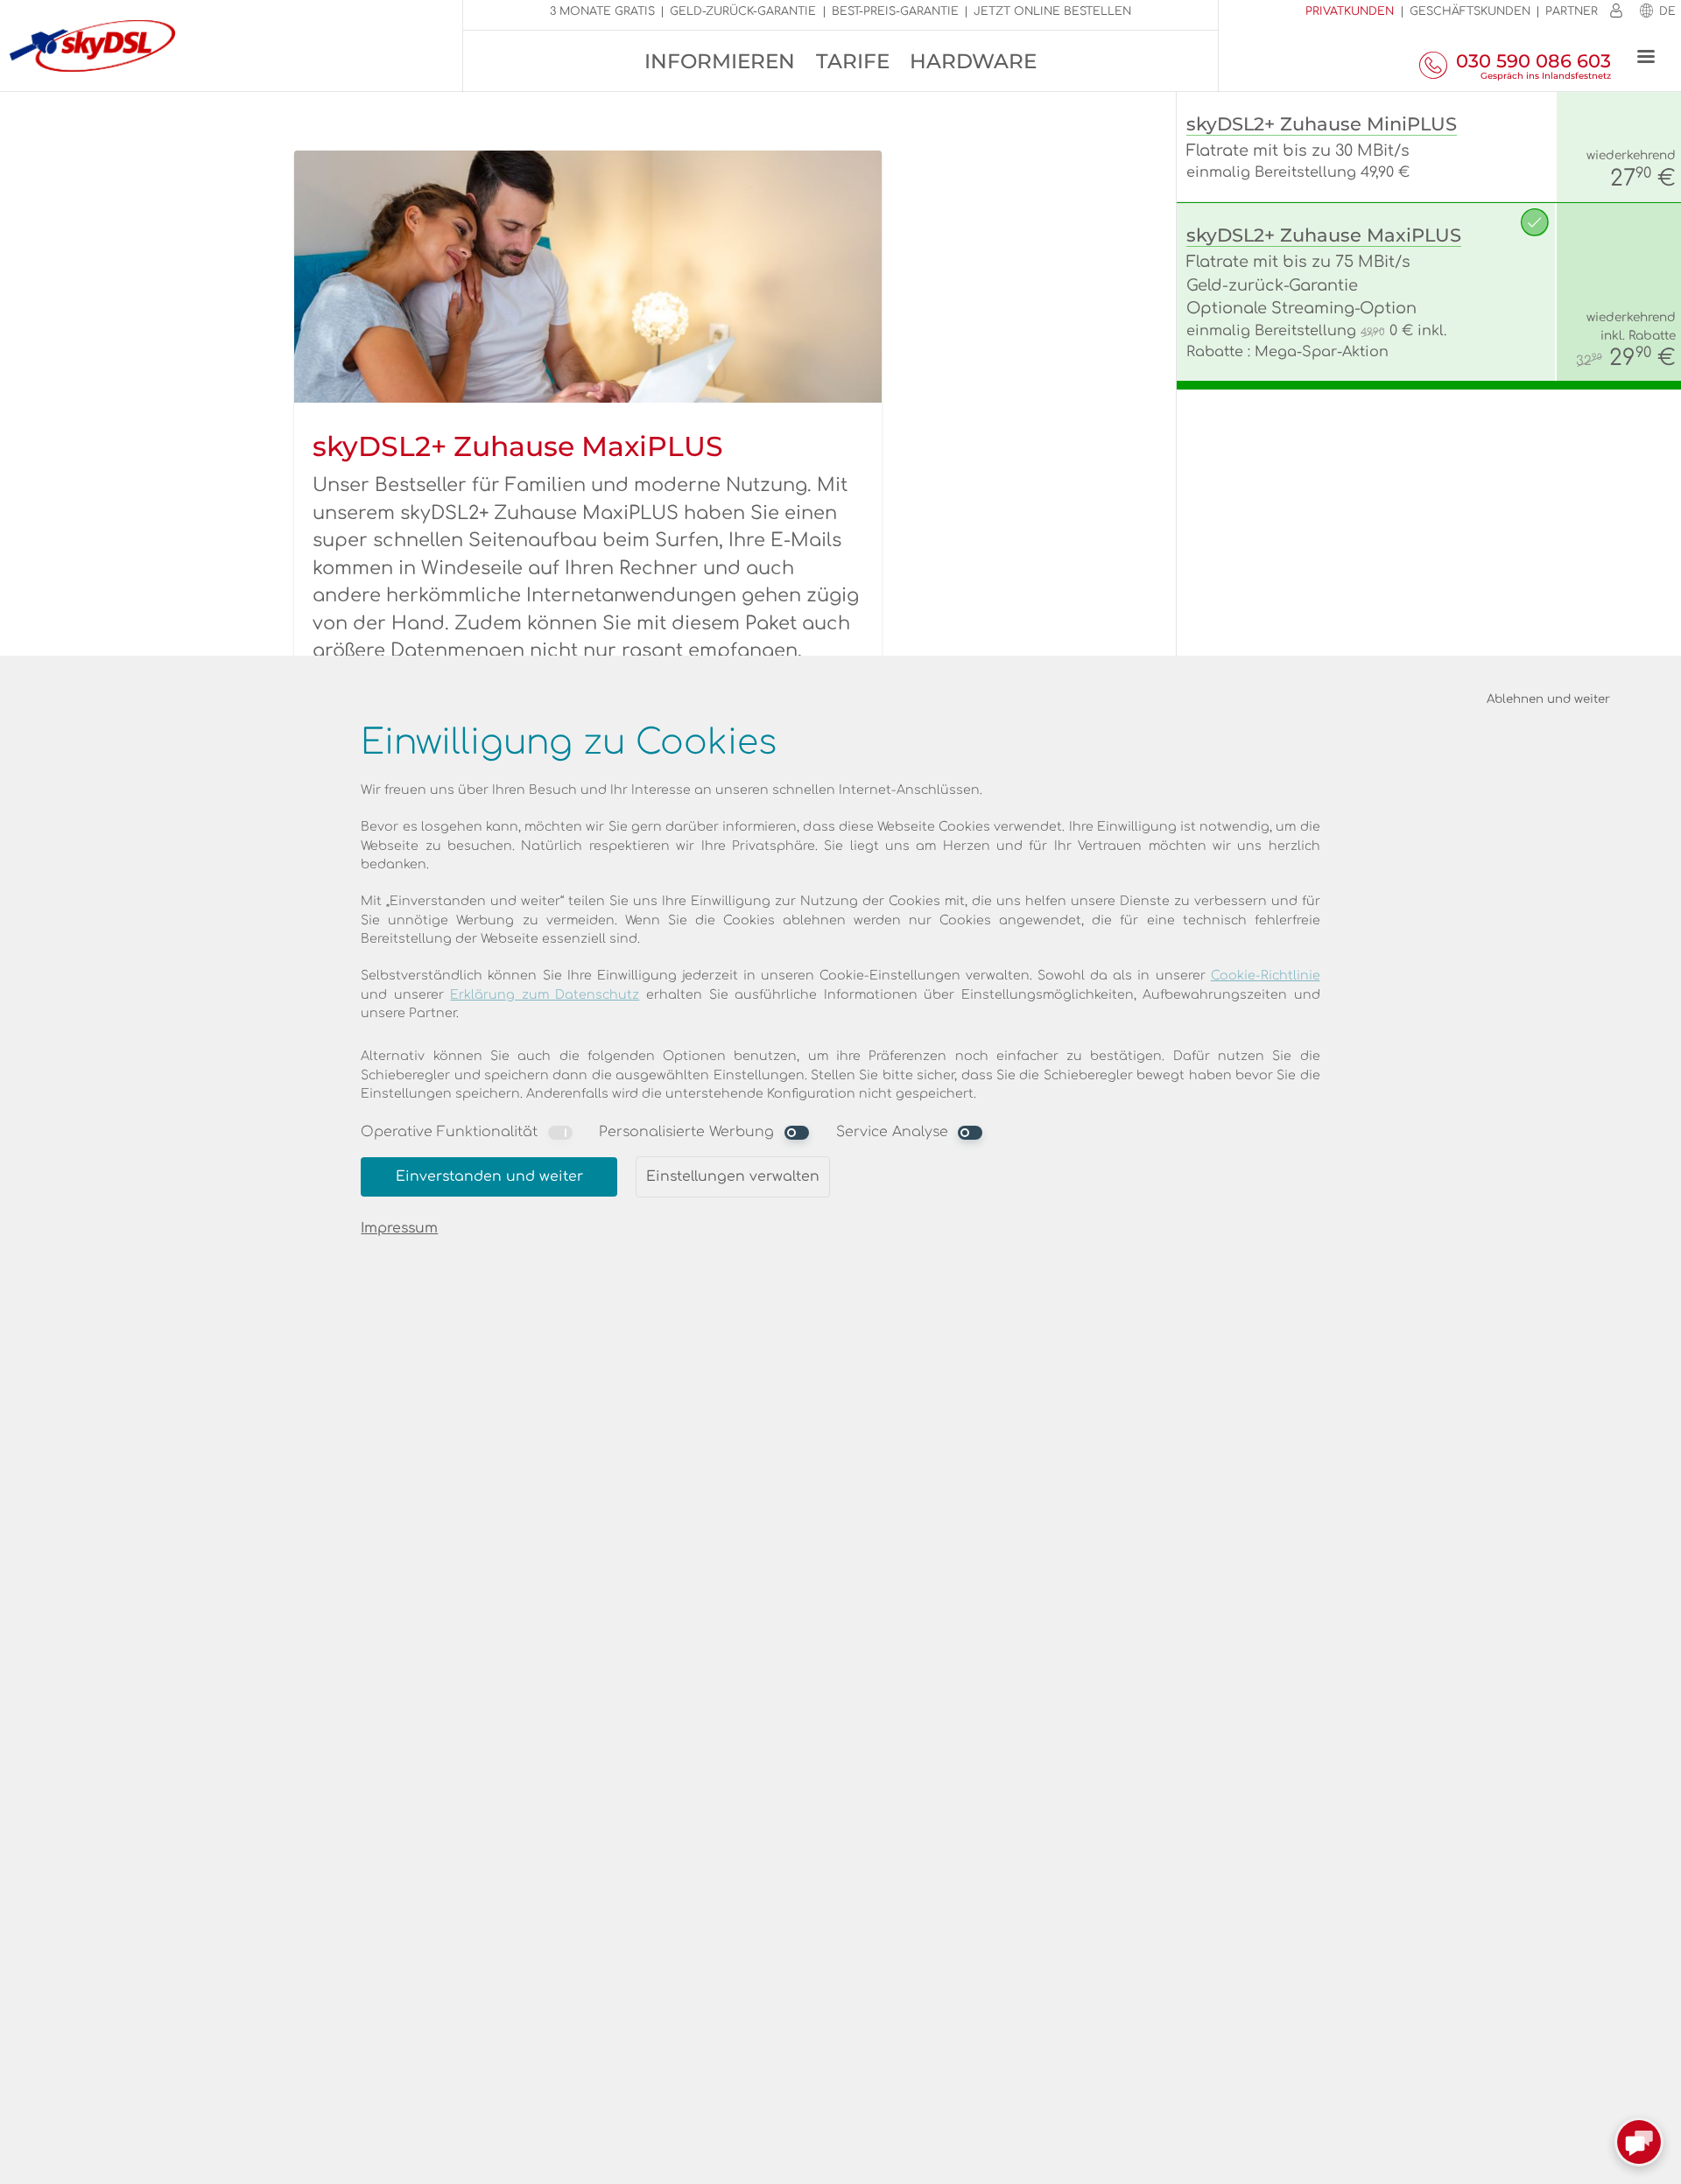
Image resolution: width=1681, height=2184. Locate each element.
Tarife (853, 61)
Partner (1572, 11)
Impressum (399, 1228)
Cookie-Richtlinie (1266, 976)
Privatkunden (1350, 11)
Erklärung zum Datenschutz (545, 995)
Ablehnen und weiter (1548, 699)
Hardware (973, 61)
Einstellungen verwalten (733, 1176)
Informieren (720, 61)
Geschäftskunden (1470, 11)
